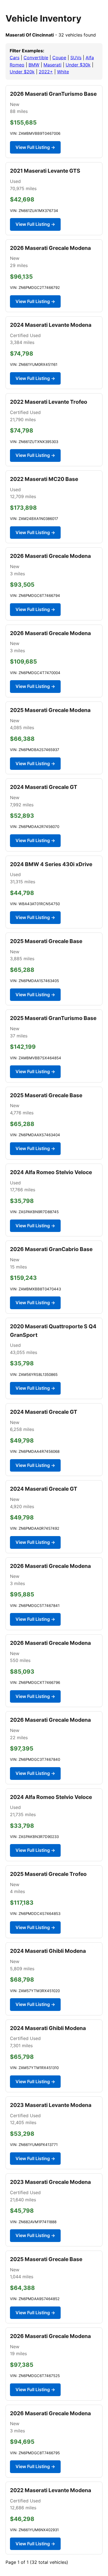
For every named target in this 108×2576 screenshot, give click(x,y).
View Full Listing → (35, 147)
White (63, 72)
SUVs (76, 58)
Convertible (36, 58)
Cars (15, 58)
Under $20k (22, 72)
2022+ (46, 72)
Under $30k (78, 65)
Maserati (52, 65)
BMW (34, 65)
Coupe (59, 58)
